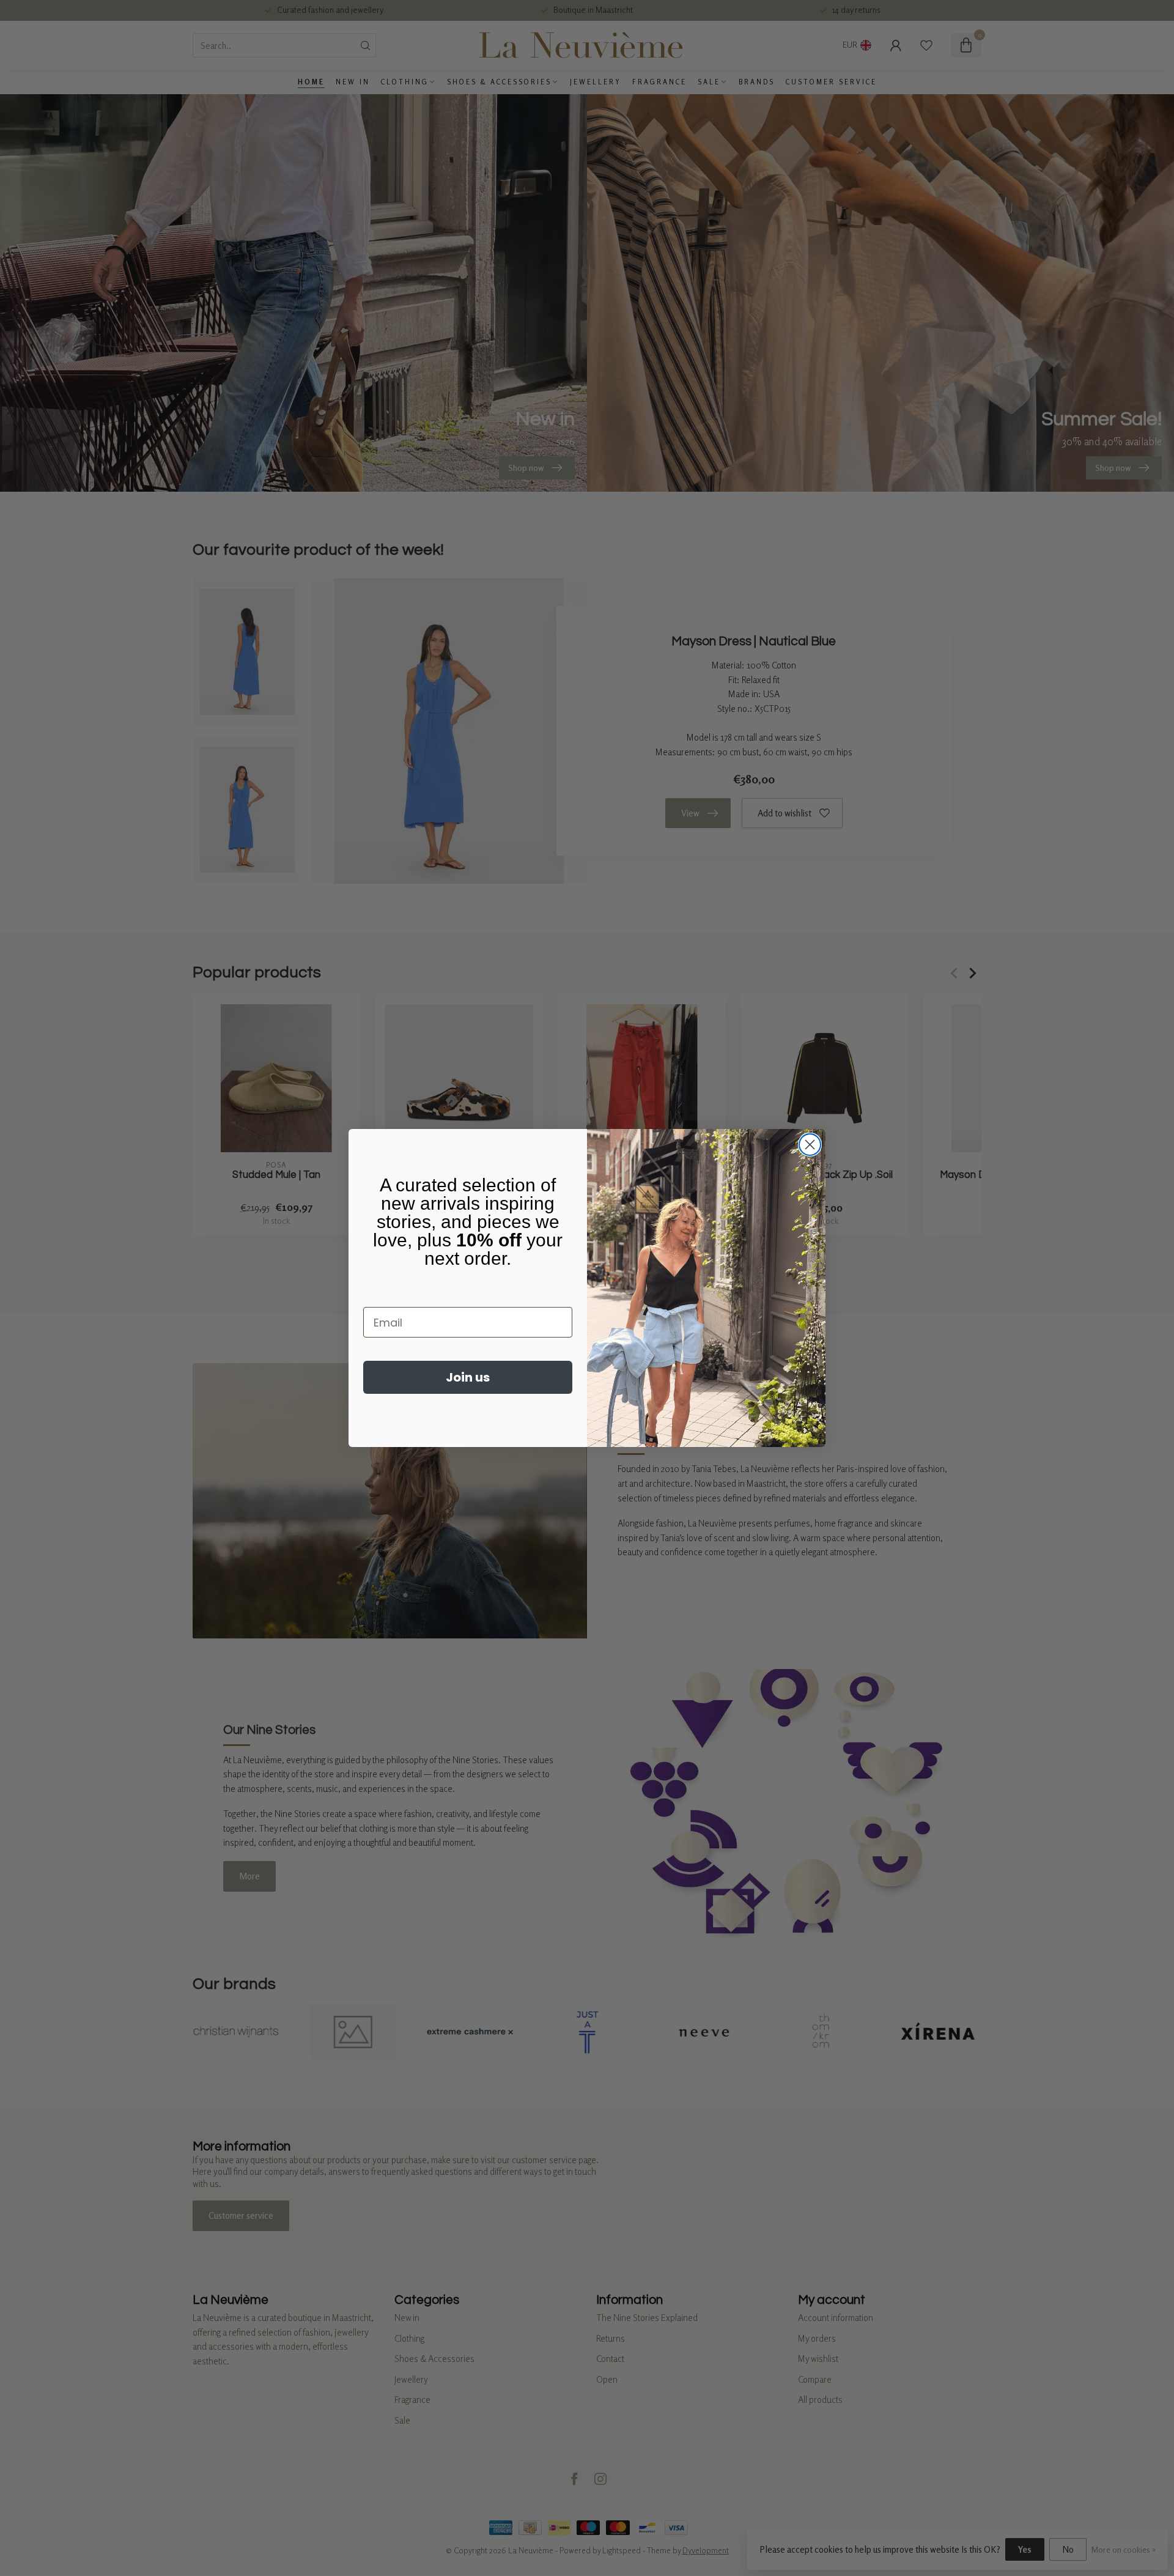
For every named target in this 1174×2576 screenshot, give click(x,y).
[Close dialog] (810, 1145)
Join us (468, 1377)
